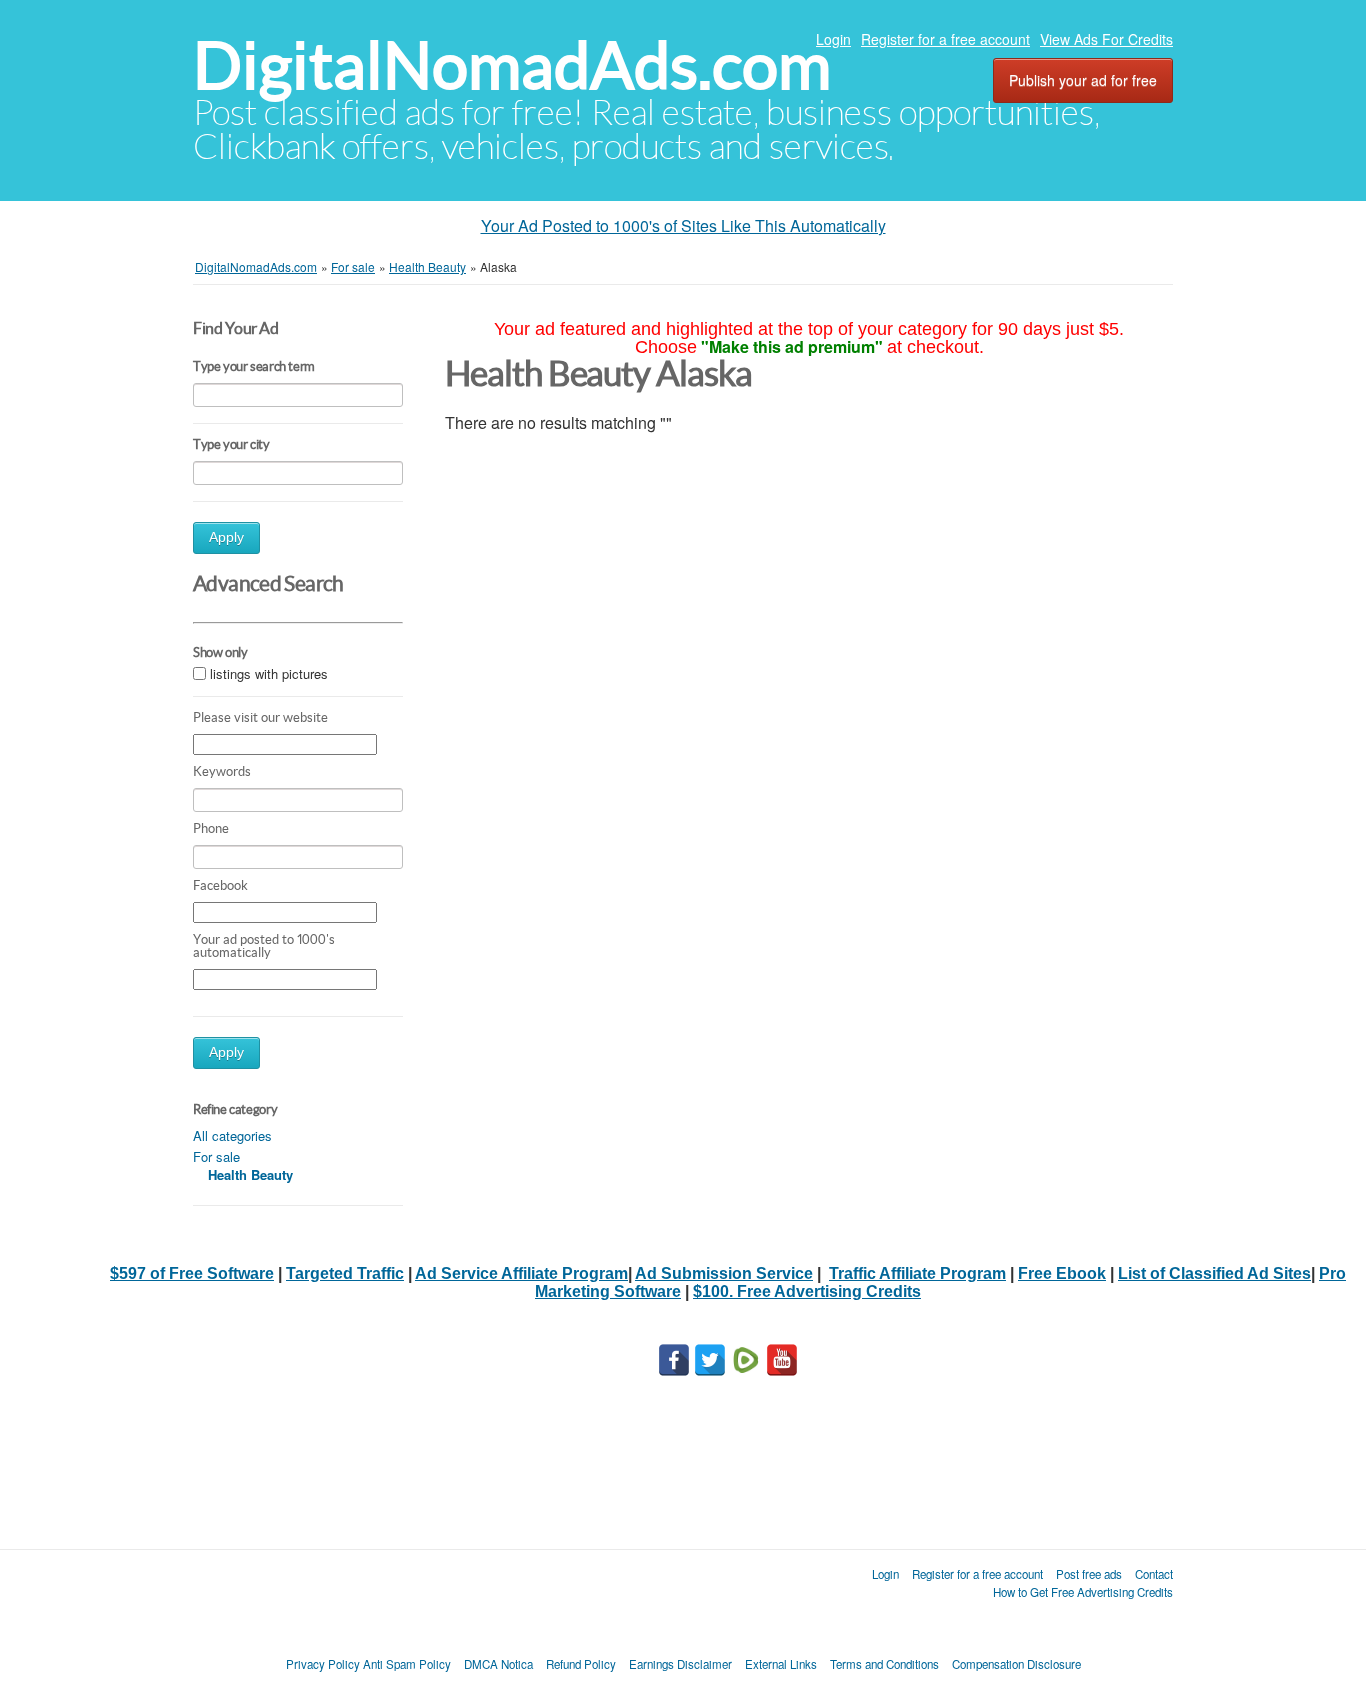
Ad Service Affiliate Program (521, 1273)
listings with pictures (269, 673)
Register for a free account (945, 39)
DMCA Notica (498, 1664)
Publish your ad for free (1083, 80)
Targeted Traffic (345, 1273)
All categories (232, 1135)
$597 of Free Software (192, 1273)
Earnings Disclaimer (680, 1664)
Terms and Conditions (884, 1664)
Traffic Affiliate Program (917, 1273)
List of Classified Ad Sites (1214, 1273)
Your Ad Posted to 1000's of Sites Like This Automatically (683, 225)
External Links (781, 1664)
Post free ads (1089, 1574)
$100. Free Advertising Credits (807, 1291)
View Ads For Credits (1106, 39)
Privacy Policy (323, 1664)
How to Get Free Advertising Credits (1083, 1592)
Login (833, 39)
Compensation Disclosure (1016, 1664)
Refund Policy (581, 1664)
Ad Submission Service (724, 1273)
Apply (226, 537)
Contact (1154, 1574)
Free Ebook (1062, 1273)
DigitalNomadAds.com (512, 65)
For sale (216, 1156)
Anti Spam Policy (407, 1664)
